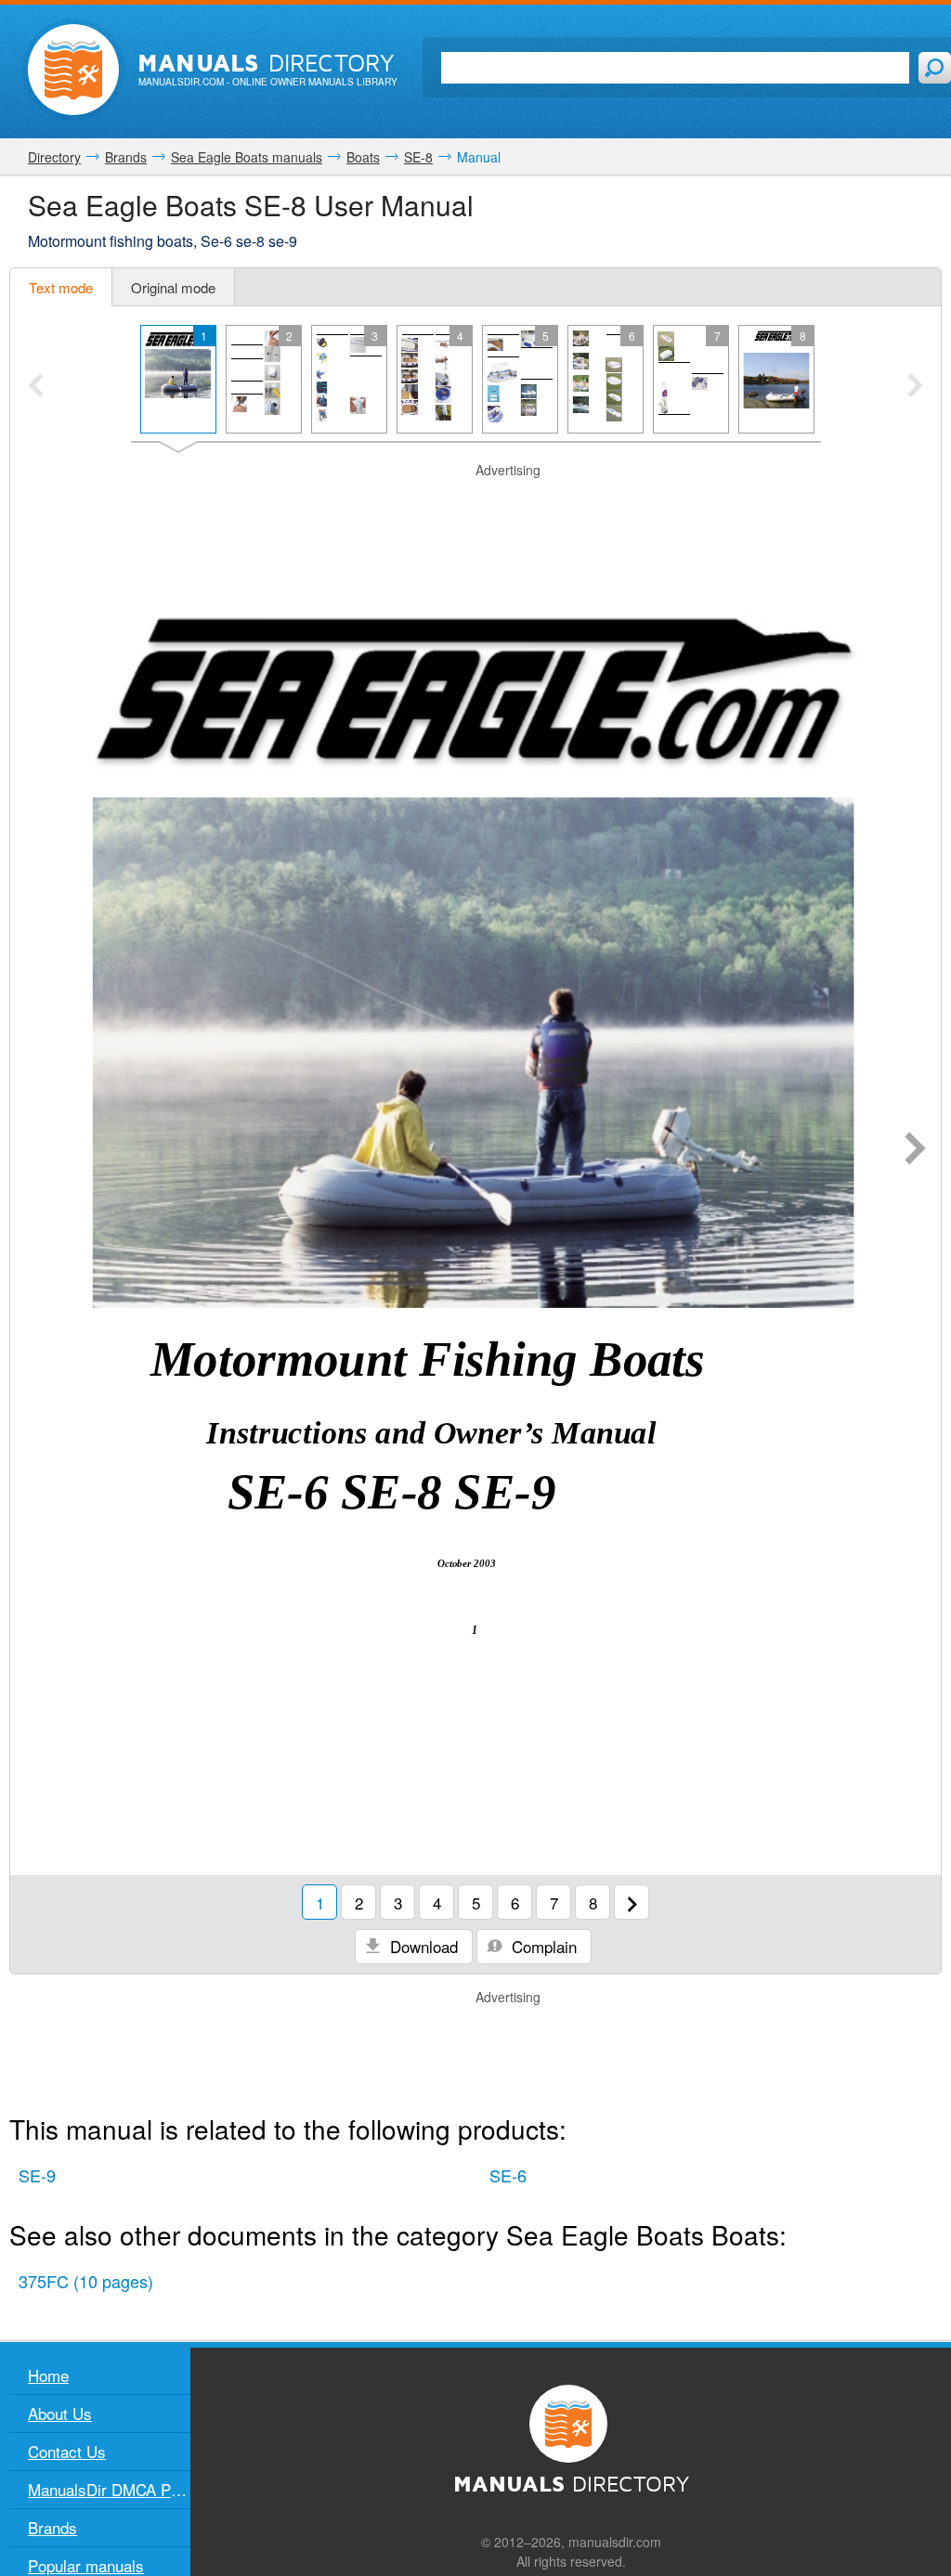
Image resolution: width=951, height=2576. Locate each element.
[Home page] (73, 70)
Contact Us (67, 2451)
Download (422, 1946)
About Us (60, 2413)
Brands (52, 2527)
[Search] (935, 68)
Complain (542, 1946)
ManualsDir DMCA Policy (109, 2489)
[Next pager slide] (915, 387)
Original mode (173, 287)
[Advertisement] (475, 503)
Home (48, 2375)
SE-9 (37, 2175)
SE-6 (508, 2175)
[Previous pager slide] (36, 387)
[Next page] (915, 1150)
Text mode (61, 287)
